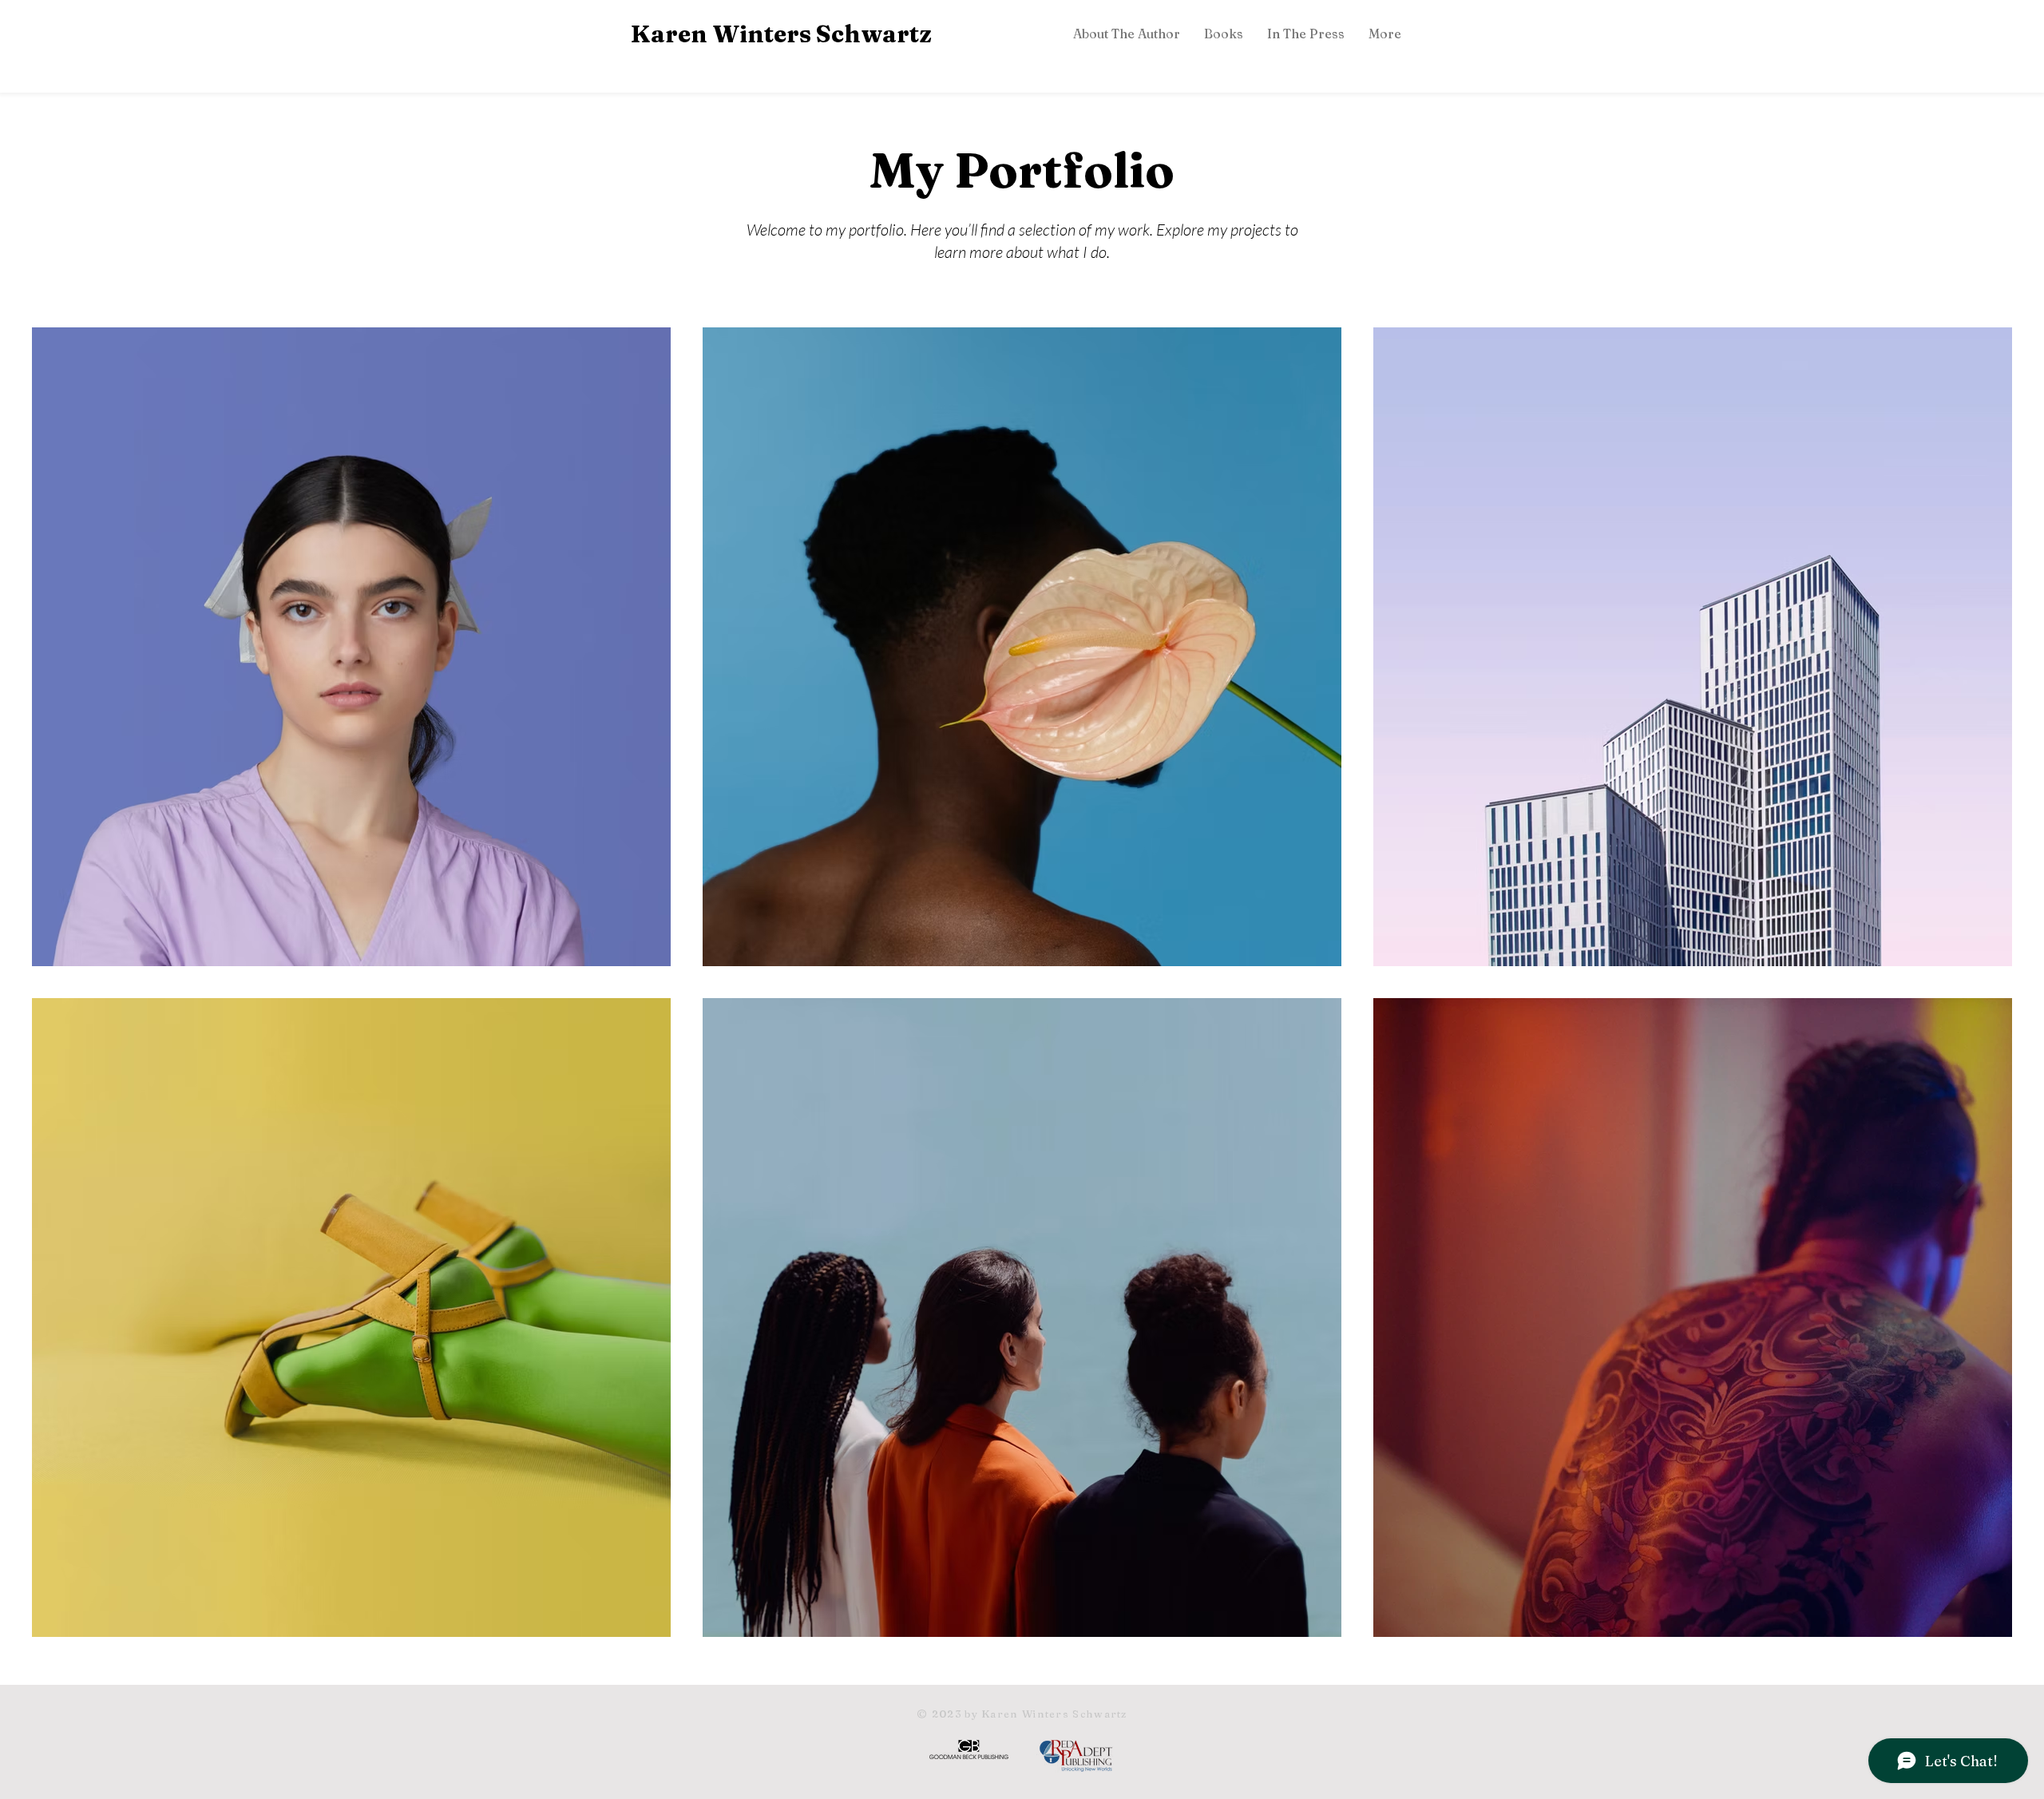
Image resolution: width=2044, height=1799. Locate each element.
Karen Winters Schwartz (781, 34)
